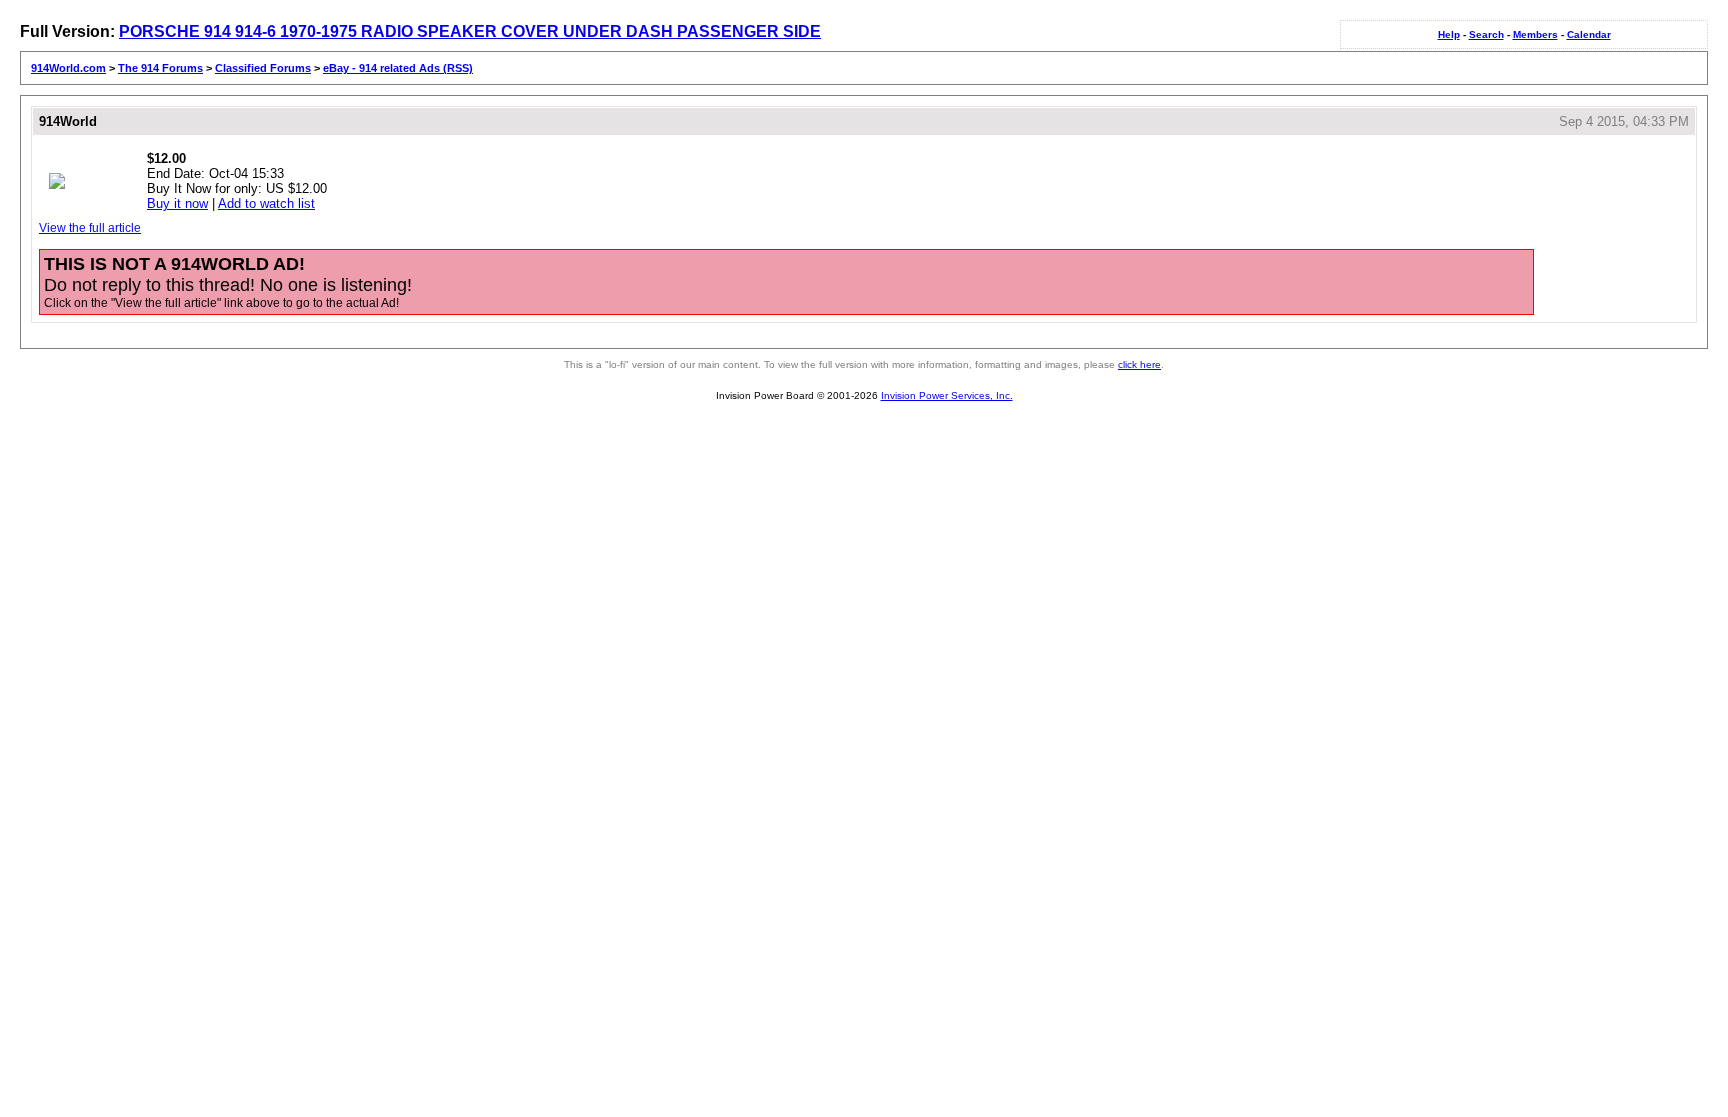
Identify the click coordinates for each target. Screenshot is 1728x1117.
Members (1535, 34)
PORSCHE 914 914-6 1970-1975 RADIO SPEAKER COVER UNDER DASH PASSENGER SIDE (470, 31)
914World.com (68, 68)
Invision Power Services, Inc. (947, 395)
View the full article (90, 228)
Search (1486, 34)
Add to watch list (266, 203)
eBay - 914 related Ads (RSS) (398, 68)
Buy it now (177, 203)
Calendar (1589, 34)
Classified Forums (263, 68)
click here (1139, 364)
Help (1449, 34)
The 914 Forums (160, 68)
